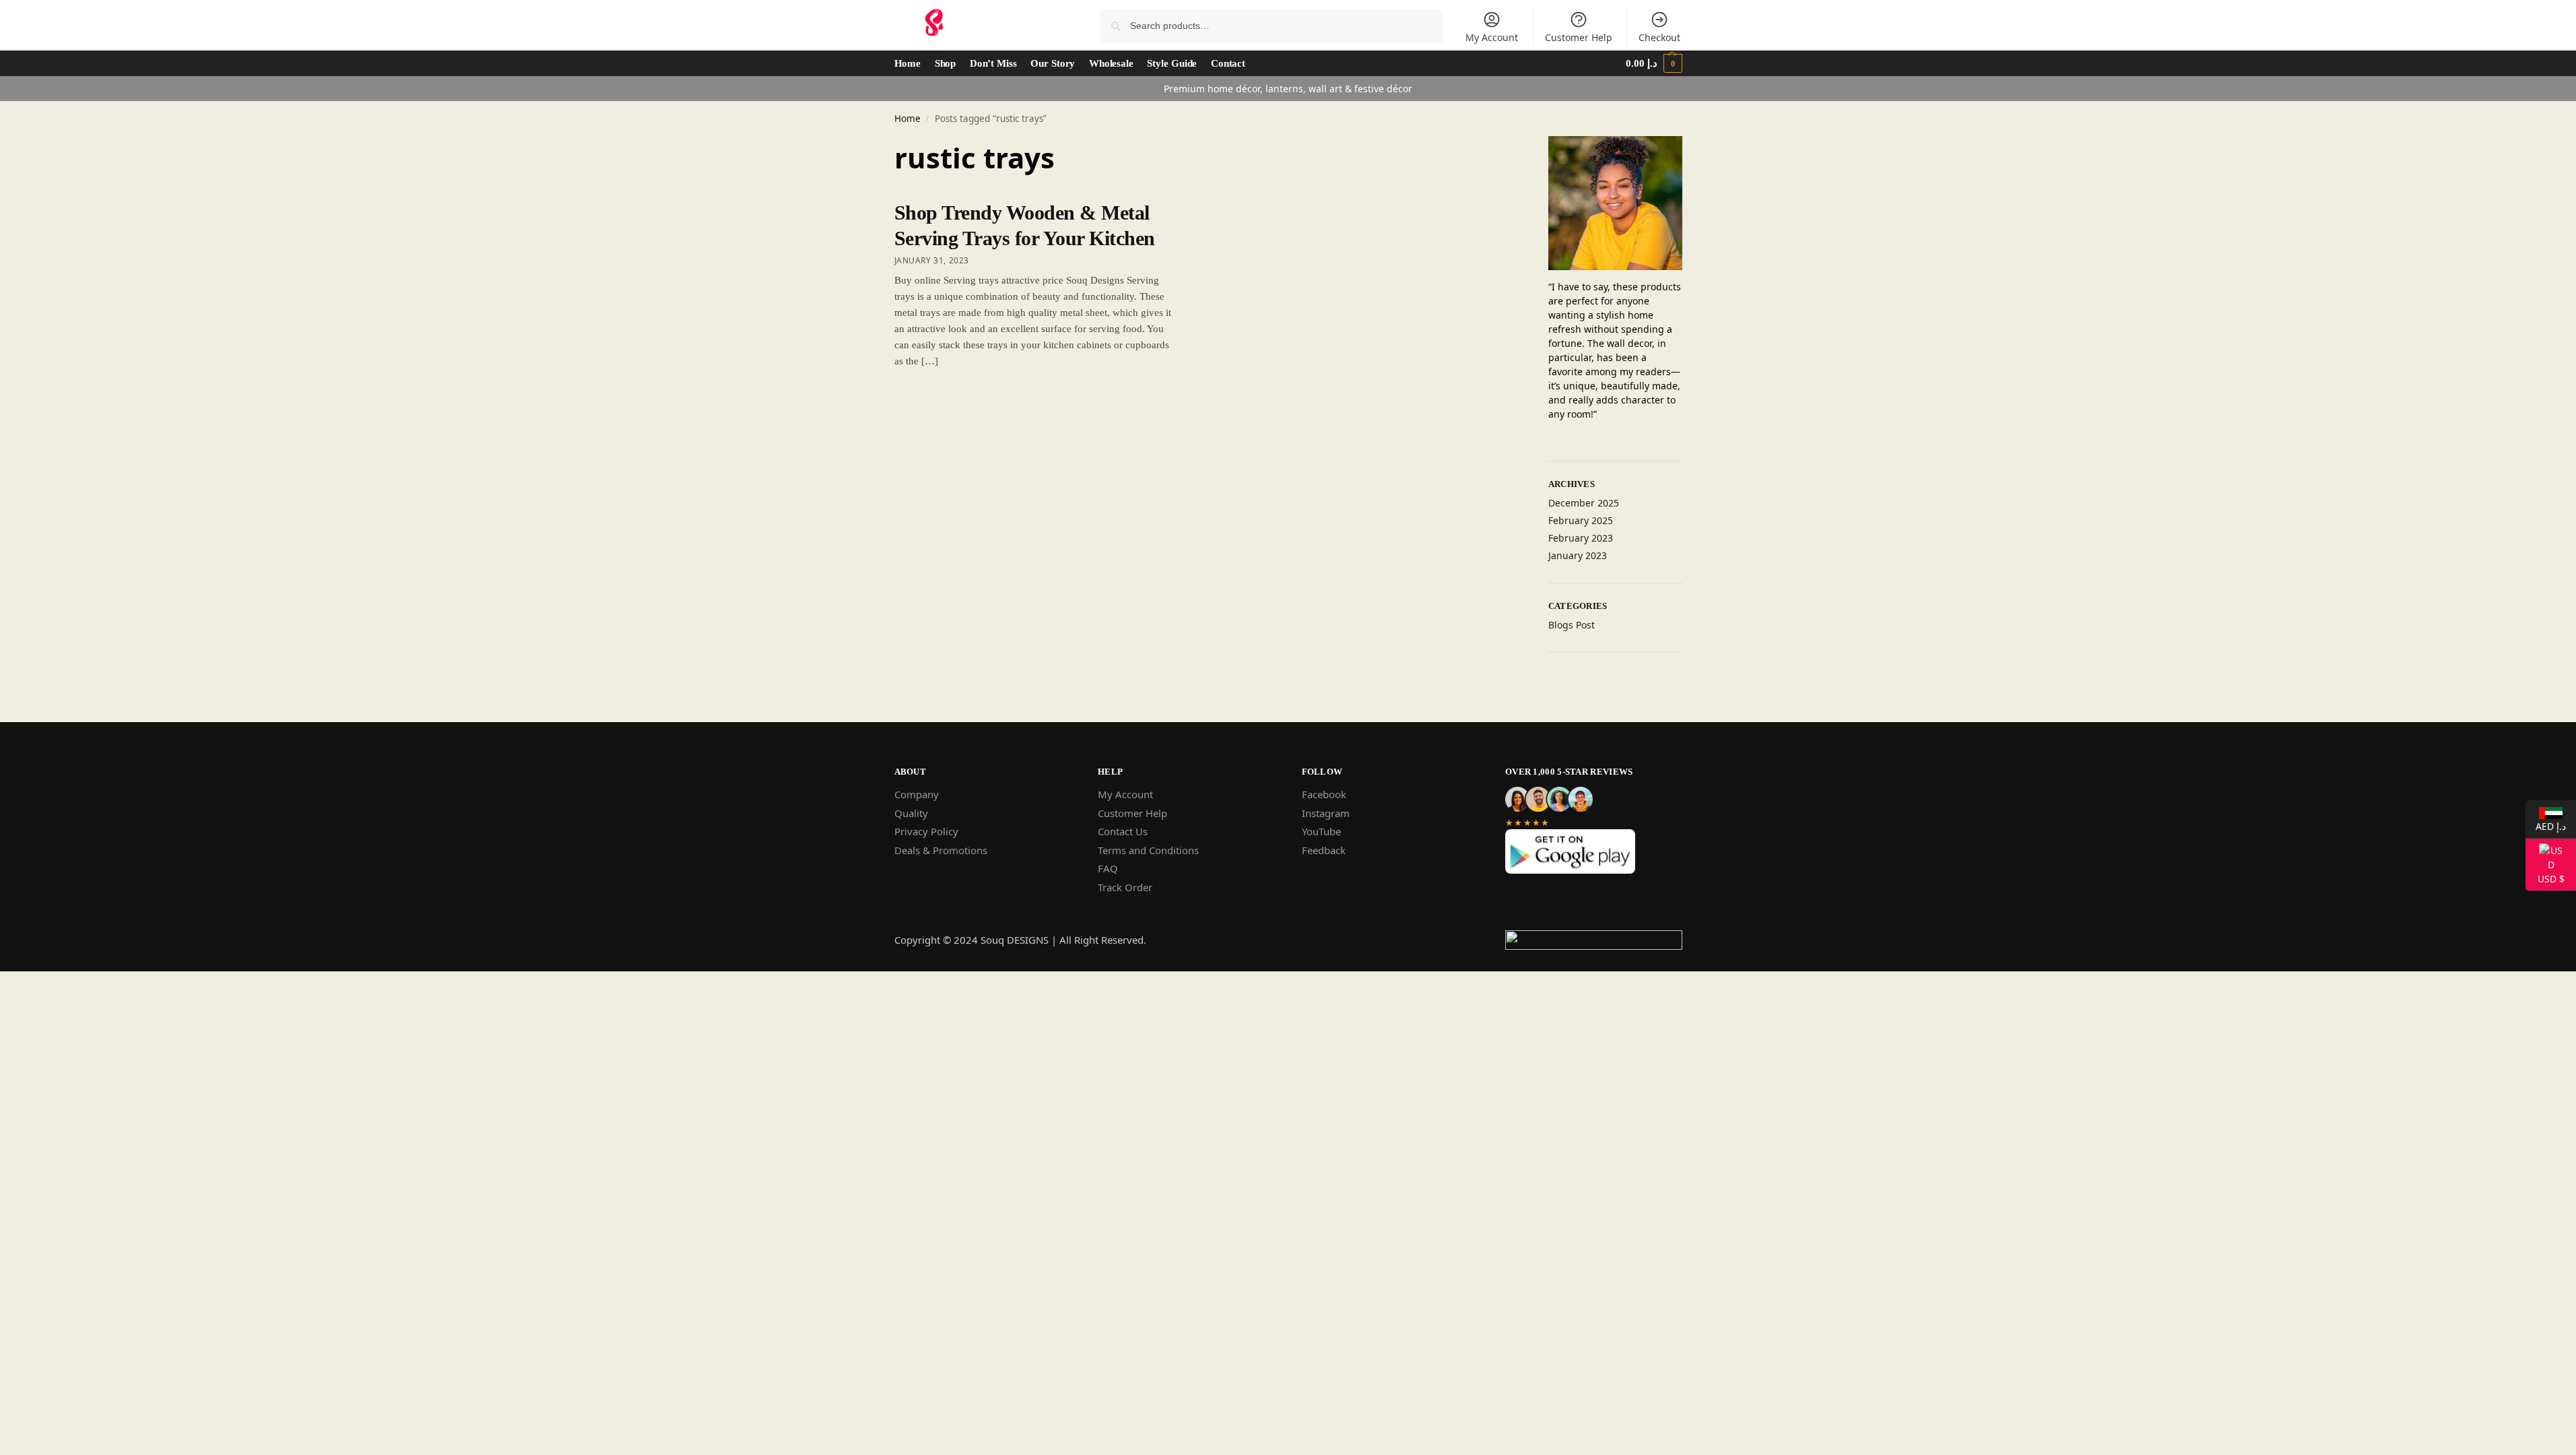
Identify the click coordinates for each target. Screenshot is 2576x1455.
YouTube (1321, 831)
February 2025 (1581, 520)
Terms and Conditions (1148, 850)
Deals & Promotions (941, 850)
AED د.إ (2546, 825)
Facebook (1324, 794)
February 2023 (1581, 538)
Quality (911, 813)
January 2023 (1578, 555)
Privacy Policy (926, 831)
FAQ (1108, 868)
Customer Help (1579, 37)
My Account (1492, 37)
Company (917, 794)
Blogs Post (1572, 625)
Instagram (1326, 813)
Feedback (1324, 850)
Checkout (1659, 37)
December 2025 (1584, 503)
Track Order (1125, 887)
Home (907, 119)
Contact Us (1123, 831)
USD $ (2545, 878)
